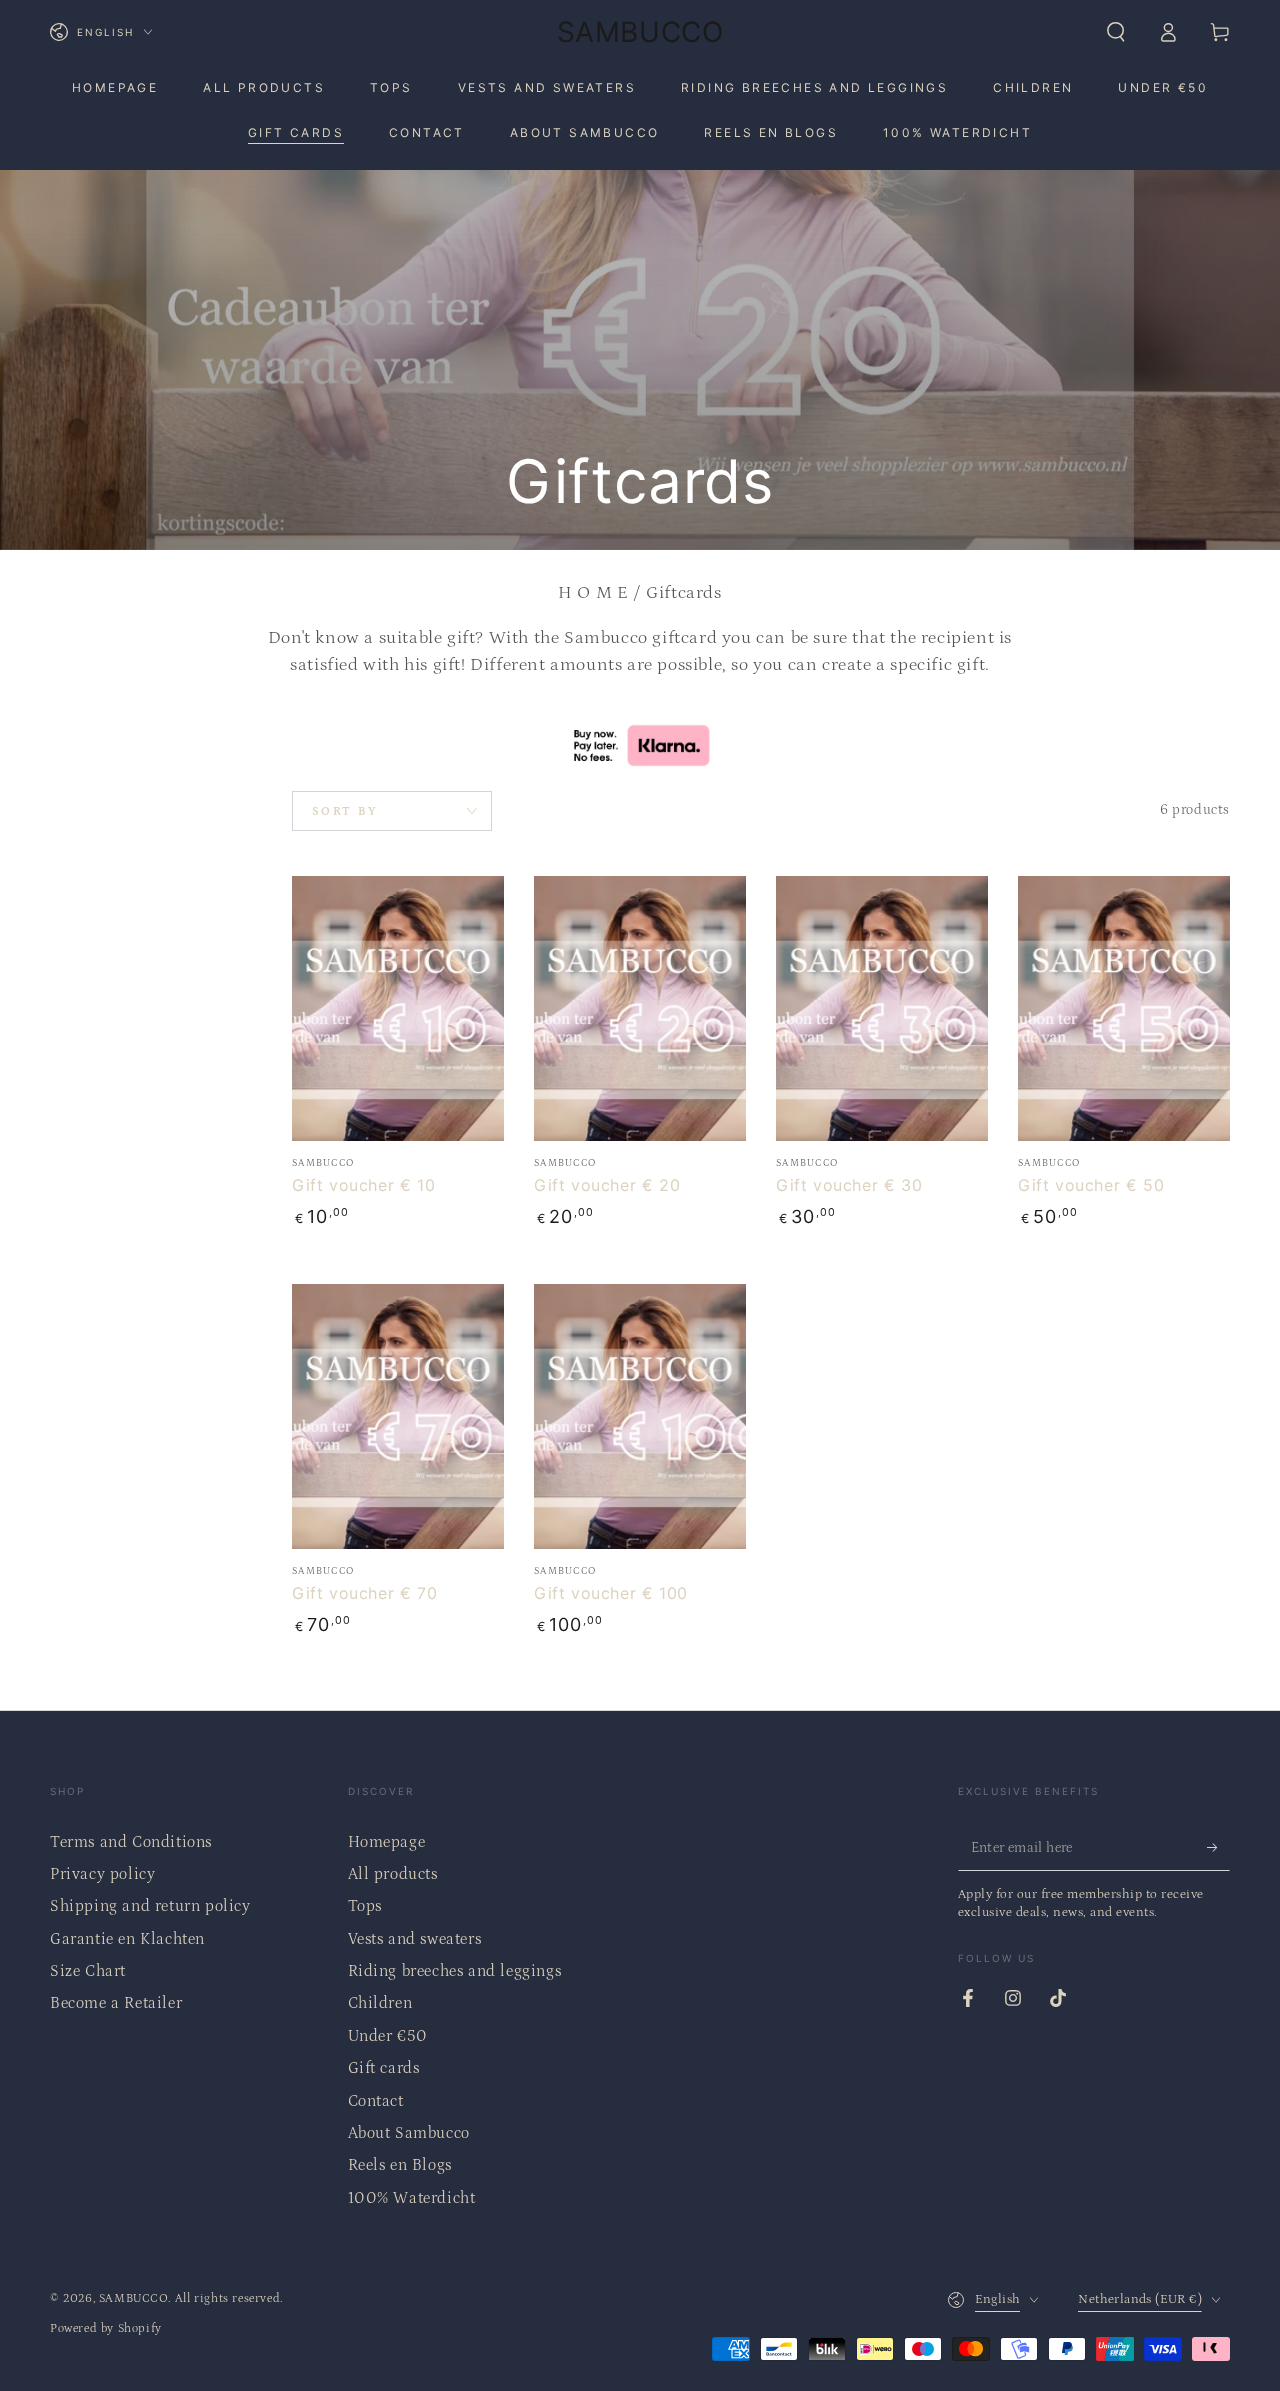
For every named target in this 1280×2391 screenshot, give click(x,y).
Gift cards (384, 2068)
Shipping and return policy (150, 1906)
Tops (365, 1906)
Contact (376, 2101)
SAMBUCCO (133, 2298)
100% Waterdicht (412, 2198)
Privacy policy (102, 1874)
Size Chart (88, 1971)
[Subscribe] (1218, 1848)
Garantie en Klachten (127, 1939)
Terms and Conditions (131, 1842)
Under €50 (388, 2036)
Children (380, 2003)
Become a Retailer (116, 2003)
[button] (1116, 32)
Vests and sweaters (415, 1939)
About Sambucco (409, 2133)
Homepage (387, 1842)
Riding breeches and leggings (455, 1971)
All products (393, 1874)
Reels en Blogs (400, 2165)
